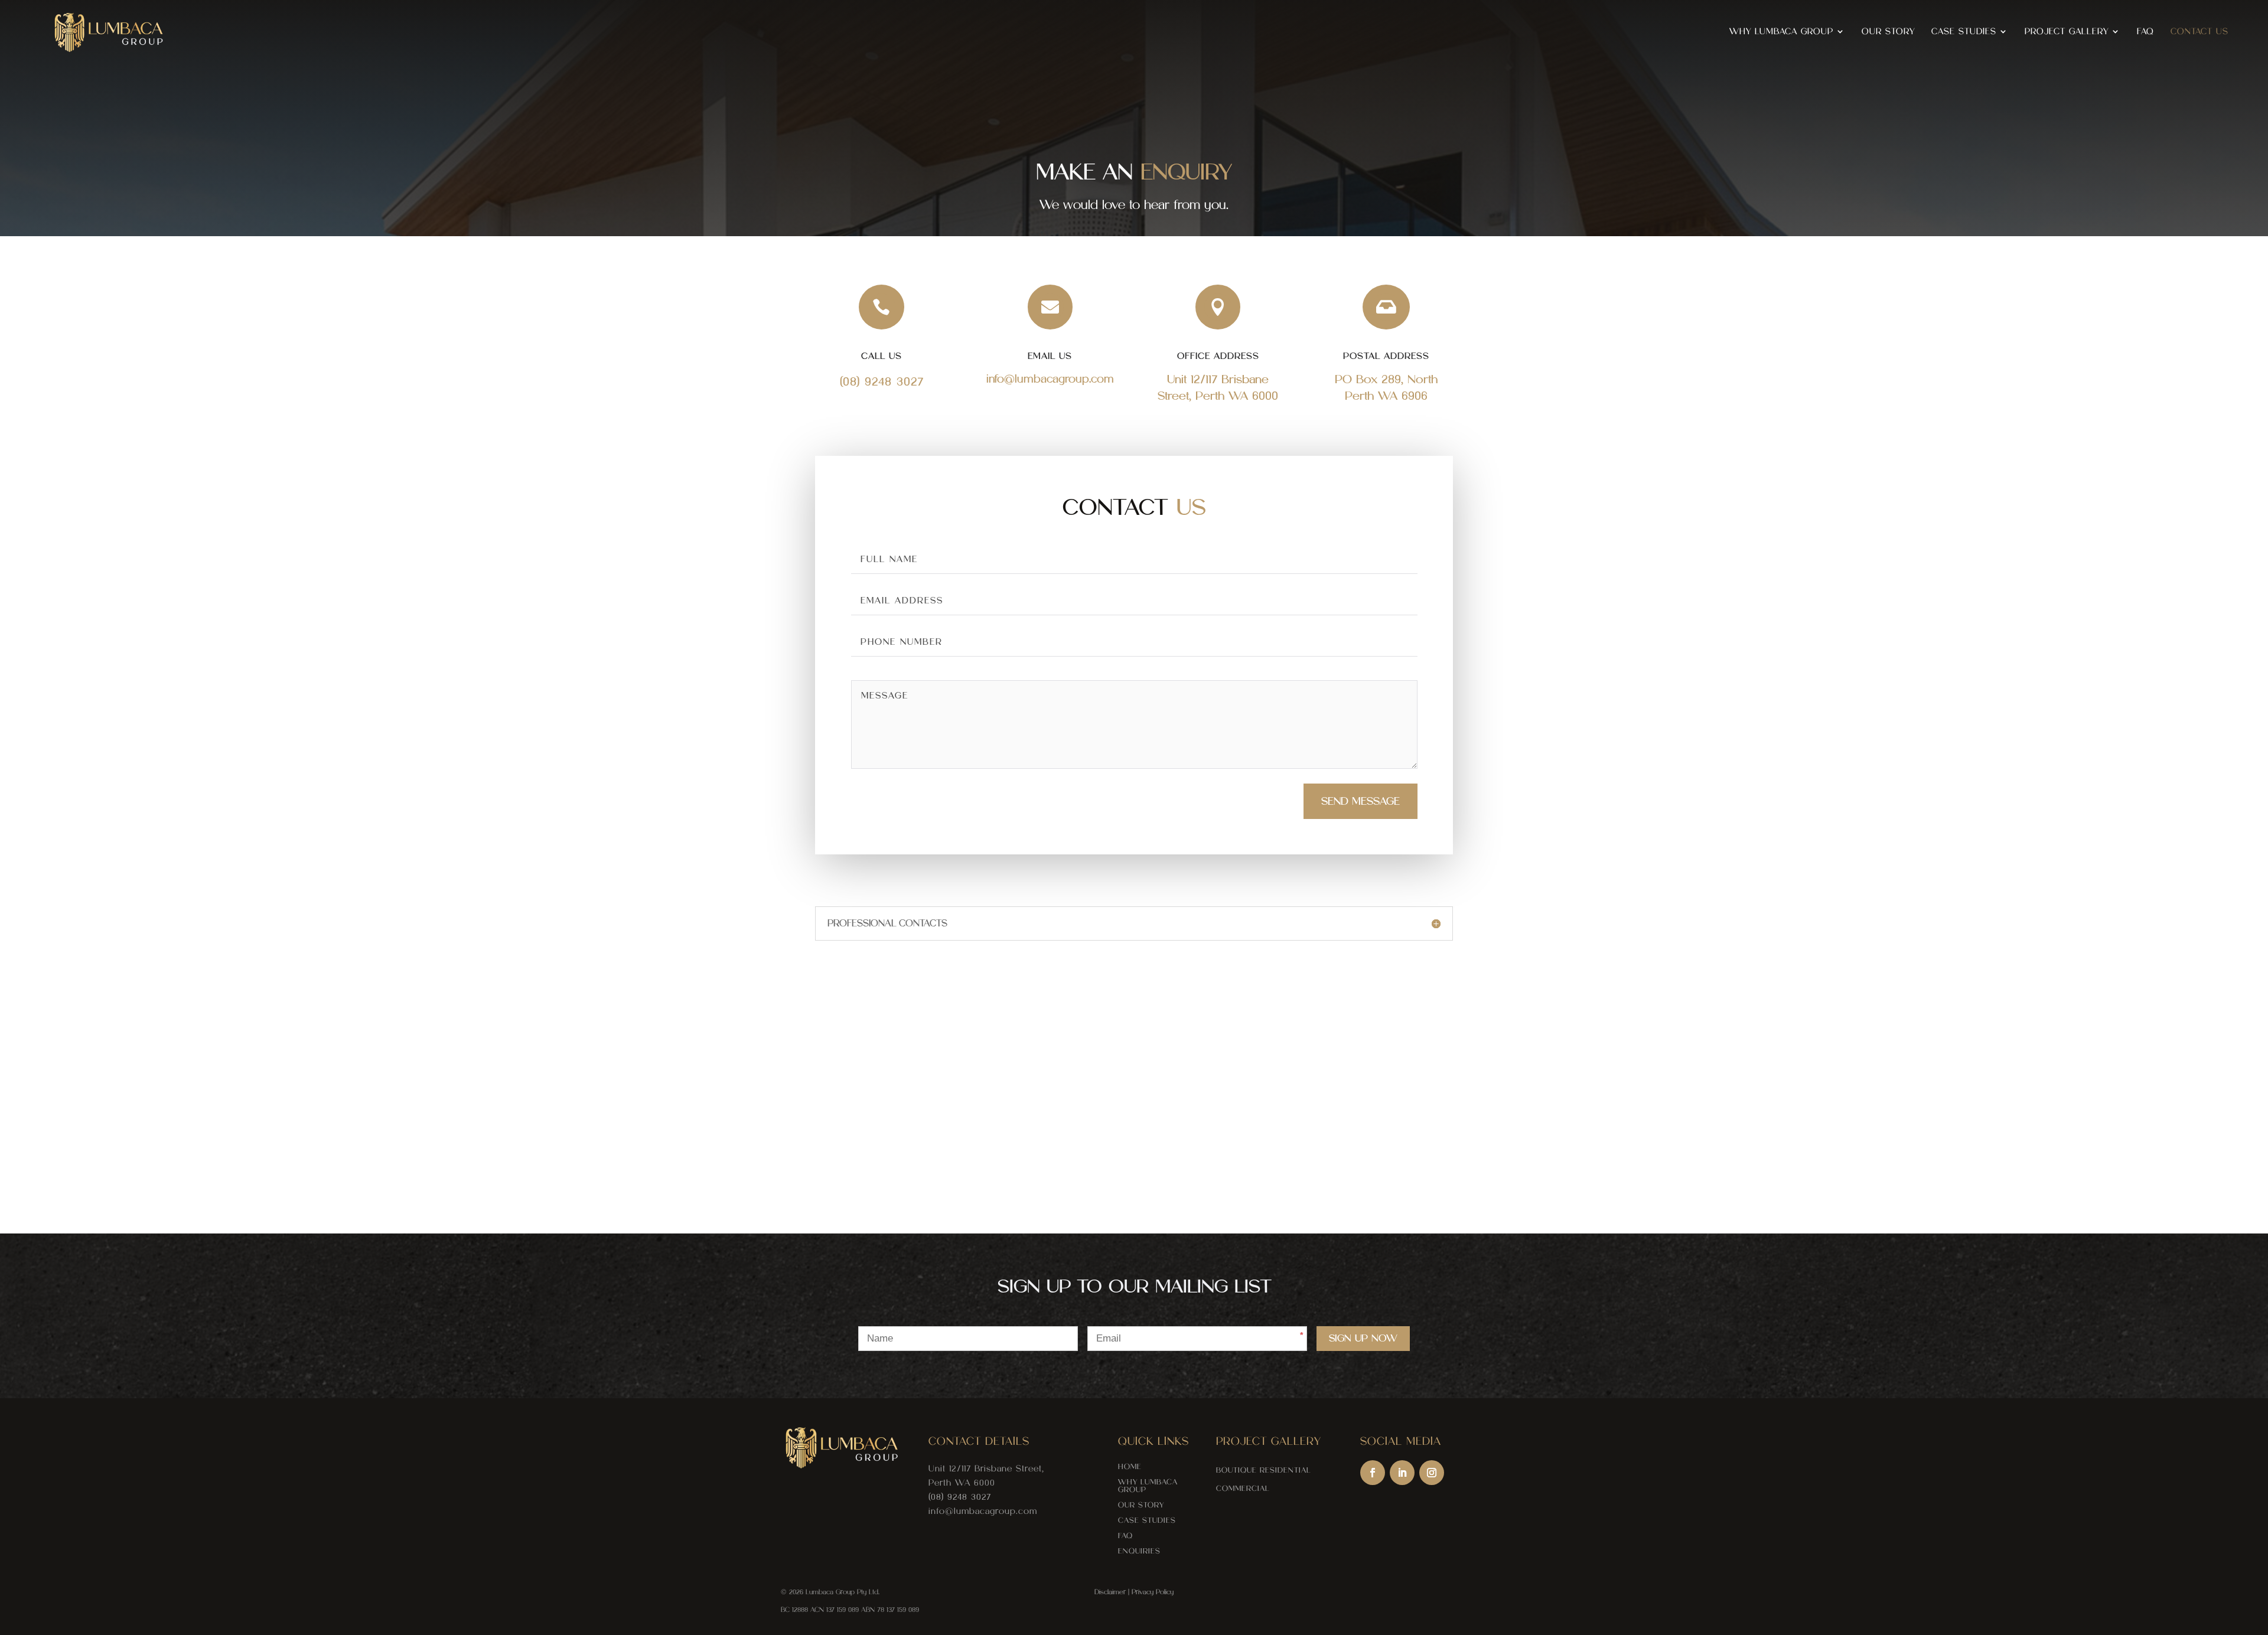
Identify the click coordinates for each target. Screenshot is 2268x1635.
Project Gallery (2067, 32)
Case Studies (1964, 32)
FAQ (2145, 32)
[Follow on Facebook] (1373, 1473)
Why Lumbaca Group (1781, 32)
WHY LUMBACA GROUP (1148, 1486)
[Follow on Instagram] (1432, 1473)
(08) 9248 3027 (882, 381)
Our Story (1888, 32)
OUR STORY (1141, 1505)
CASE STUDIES (1147, 1520)
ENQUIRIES (1139, 1551)
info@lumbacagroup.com (983, 1511)
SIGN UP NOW (1363, 1338)
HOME (1130, 1466)
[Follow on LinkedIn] (1402, 1473)
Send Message (1361, 801)
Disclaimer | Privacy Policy (1134, 1592)
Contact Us (2199, 32)
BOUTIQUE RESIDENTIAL (1264, 1470)
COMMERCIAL (1243, 1488)
